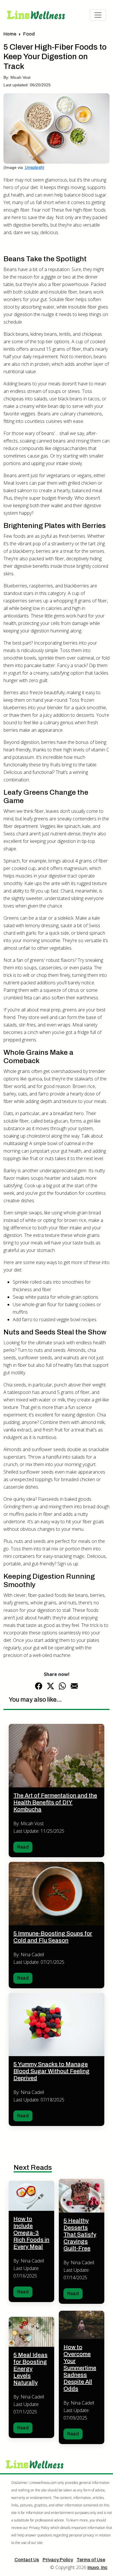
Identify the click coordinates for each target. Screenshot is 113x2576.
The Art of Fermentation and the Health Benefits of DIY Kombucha (55, 1802)
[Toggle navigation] (98, 15)
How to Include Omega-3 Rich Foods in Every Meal (31, 2233)
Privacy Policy (58, 2560)
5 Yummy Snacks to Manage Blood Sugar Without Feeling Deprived (51, 2071)
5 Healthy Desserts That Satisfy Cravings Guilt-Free (80, 2235)
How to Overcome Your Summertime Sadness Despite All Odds (80, 2368)
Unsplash (33, 168)
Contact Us (27, 2560)
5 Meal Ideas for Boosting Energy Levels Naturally (30, 2369)
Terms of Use (91, 2560)
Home (10, 34)
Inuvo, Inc (97, 2567)
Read (23, 1847)
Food (29, 34)
